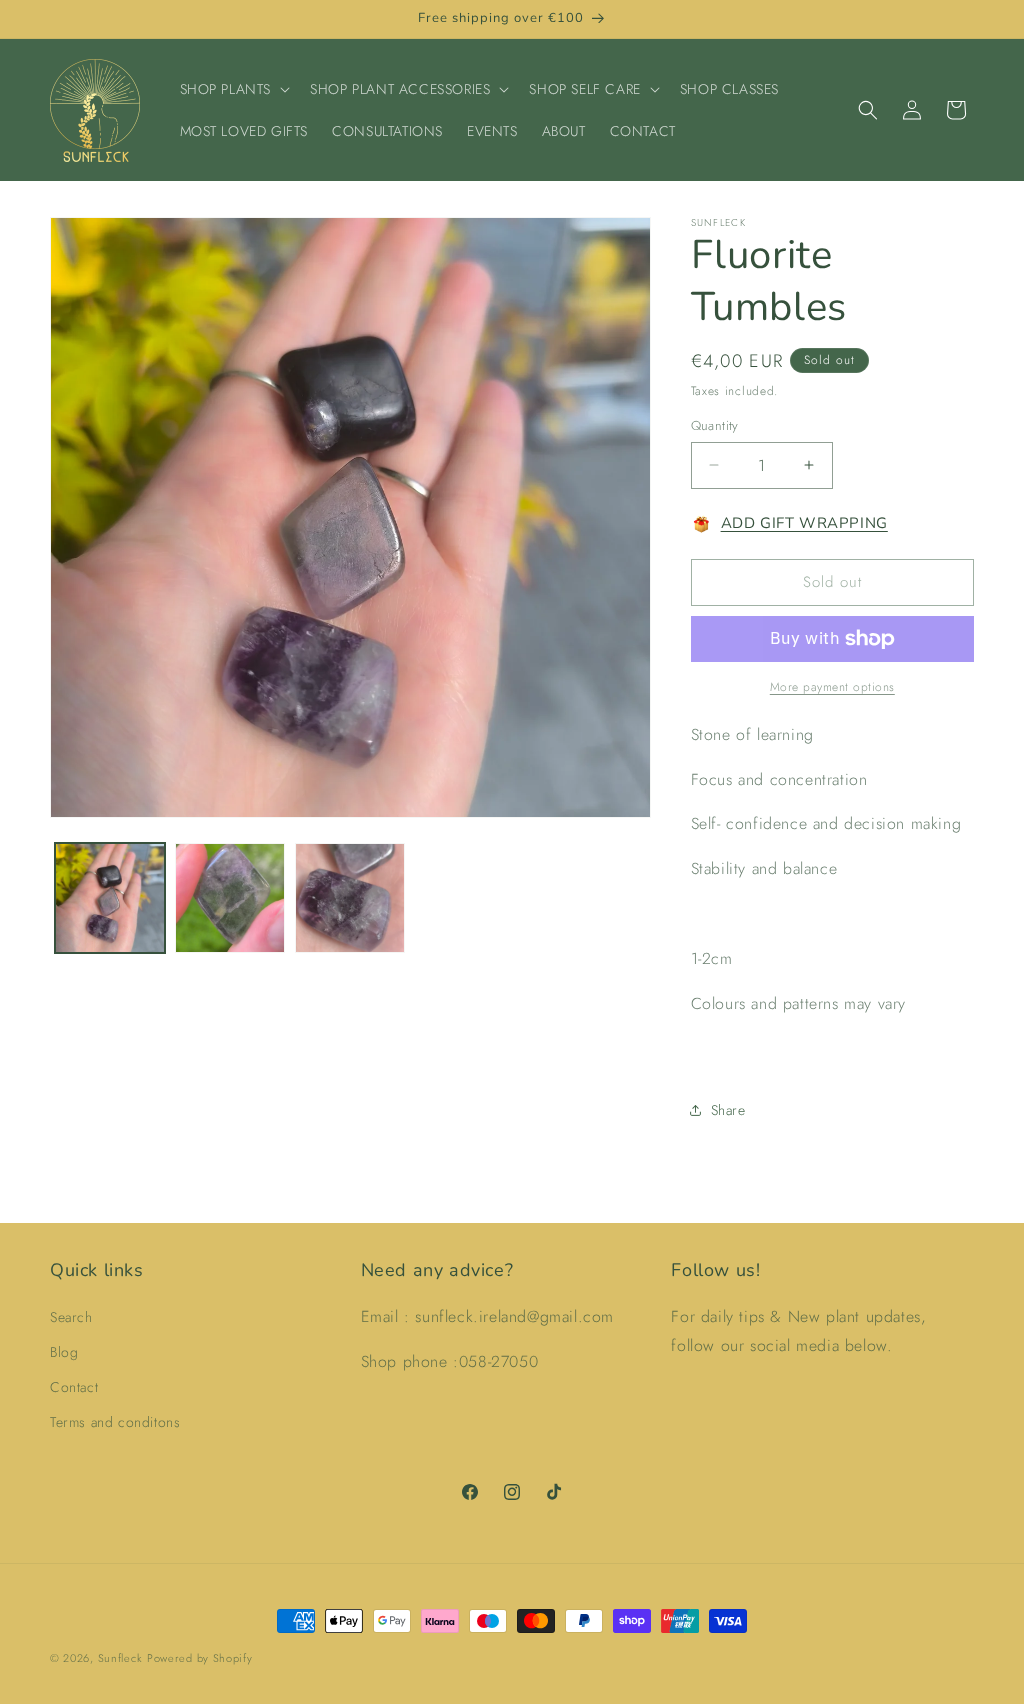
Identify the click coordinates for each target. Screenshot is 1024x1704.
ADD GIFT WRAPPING (804, 523)
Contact (74, 1387)
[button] (233, 89)
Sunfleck (120, 1658)
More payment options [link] (832, 687)
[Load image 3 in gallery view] (350, 898)
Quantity (715, 425)
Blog (64, 1352)
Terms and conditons (115, 1422)
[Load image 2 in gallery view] (230, 898)
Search (71, 1317)
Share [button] (728, 1110)
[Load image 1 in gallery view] (110, 898)
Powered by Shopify (200, 1658)
